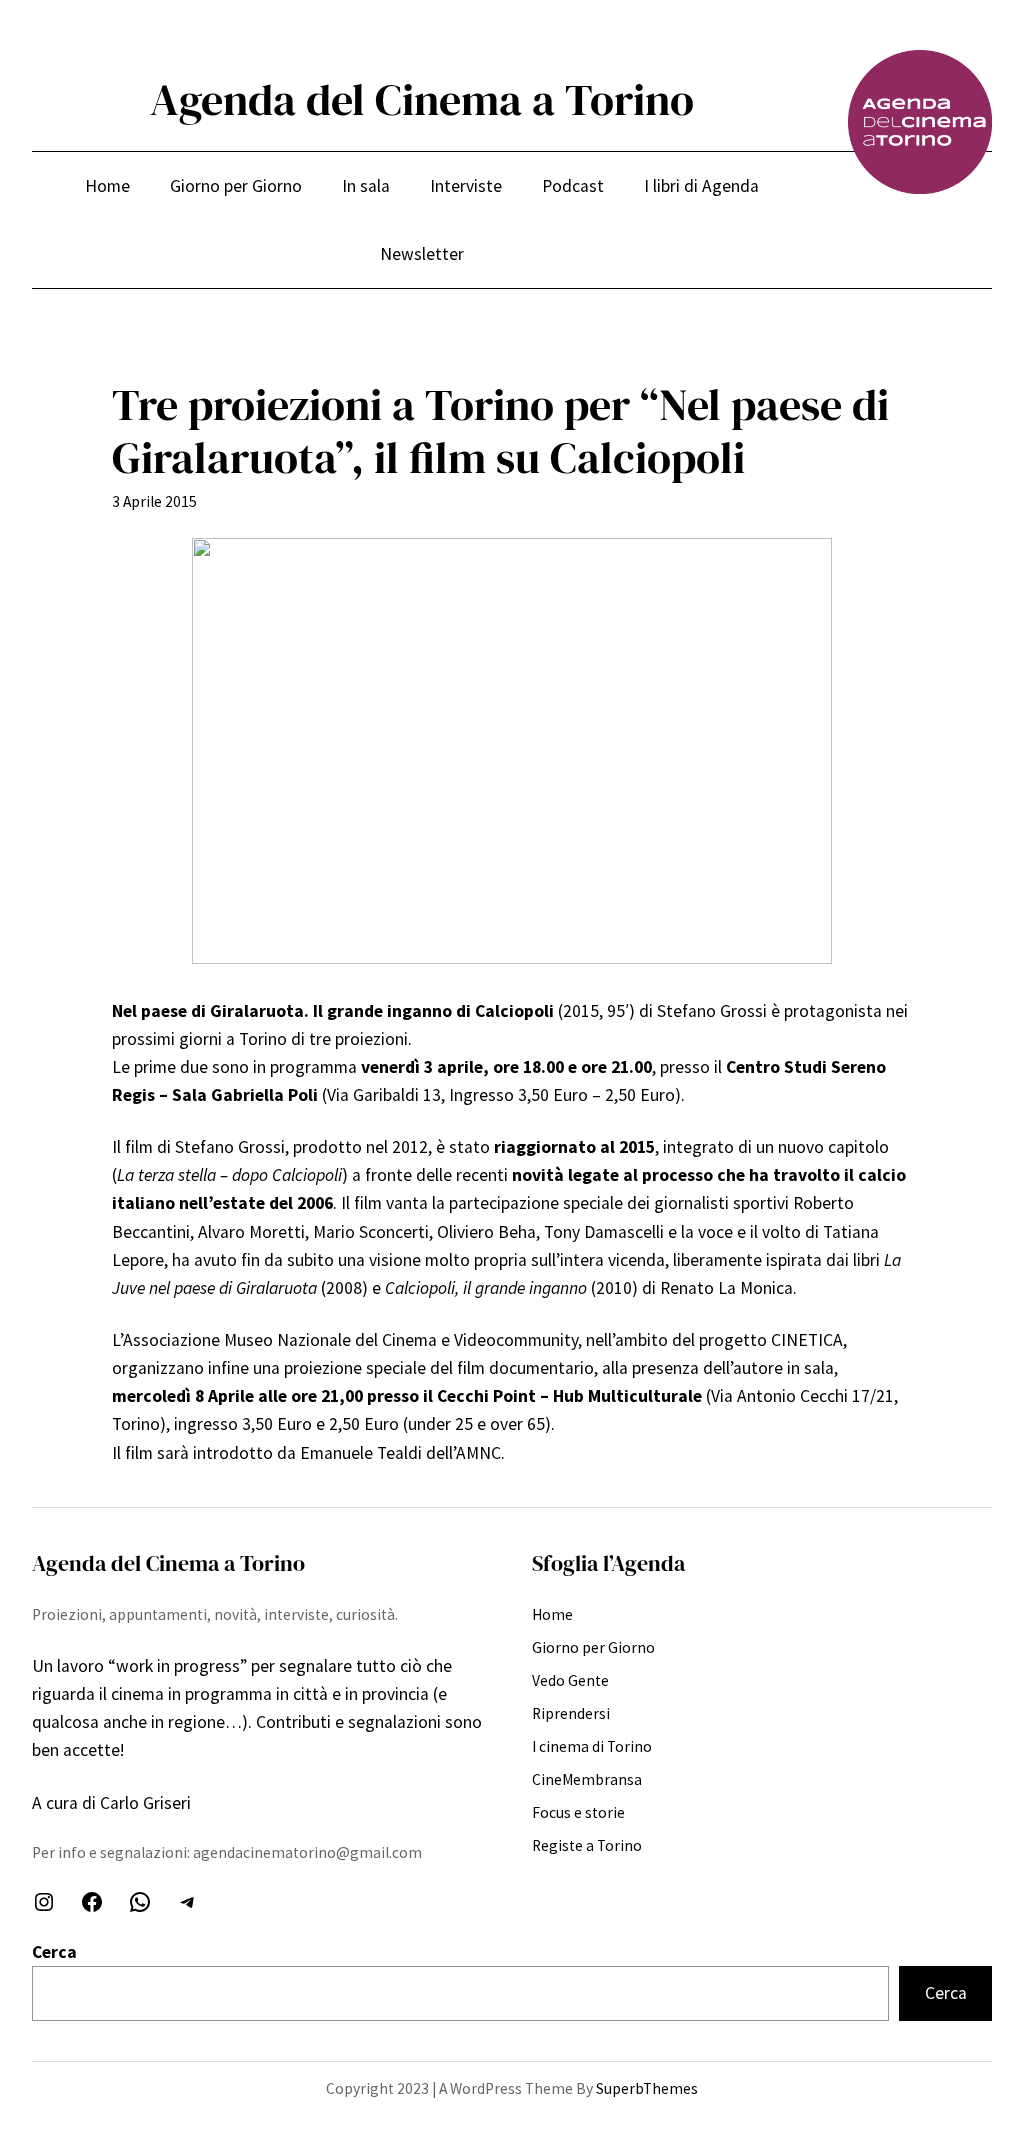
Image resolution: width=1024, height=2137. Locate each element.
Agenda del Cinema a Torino (422, 99)
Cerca (54, 1952)
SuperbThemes (647, 2088)
